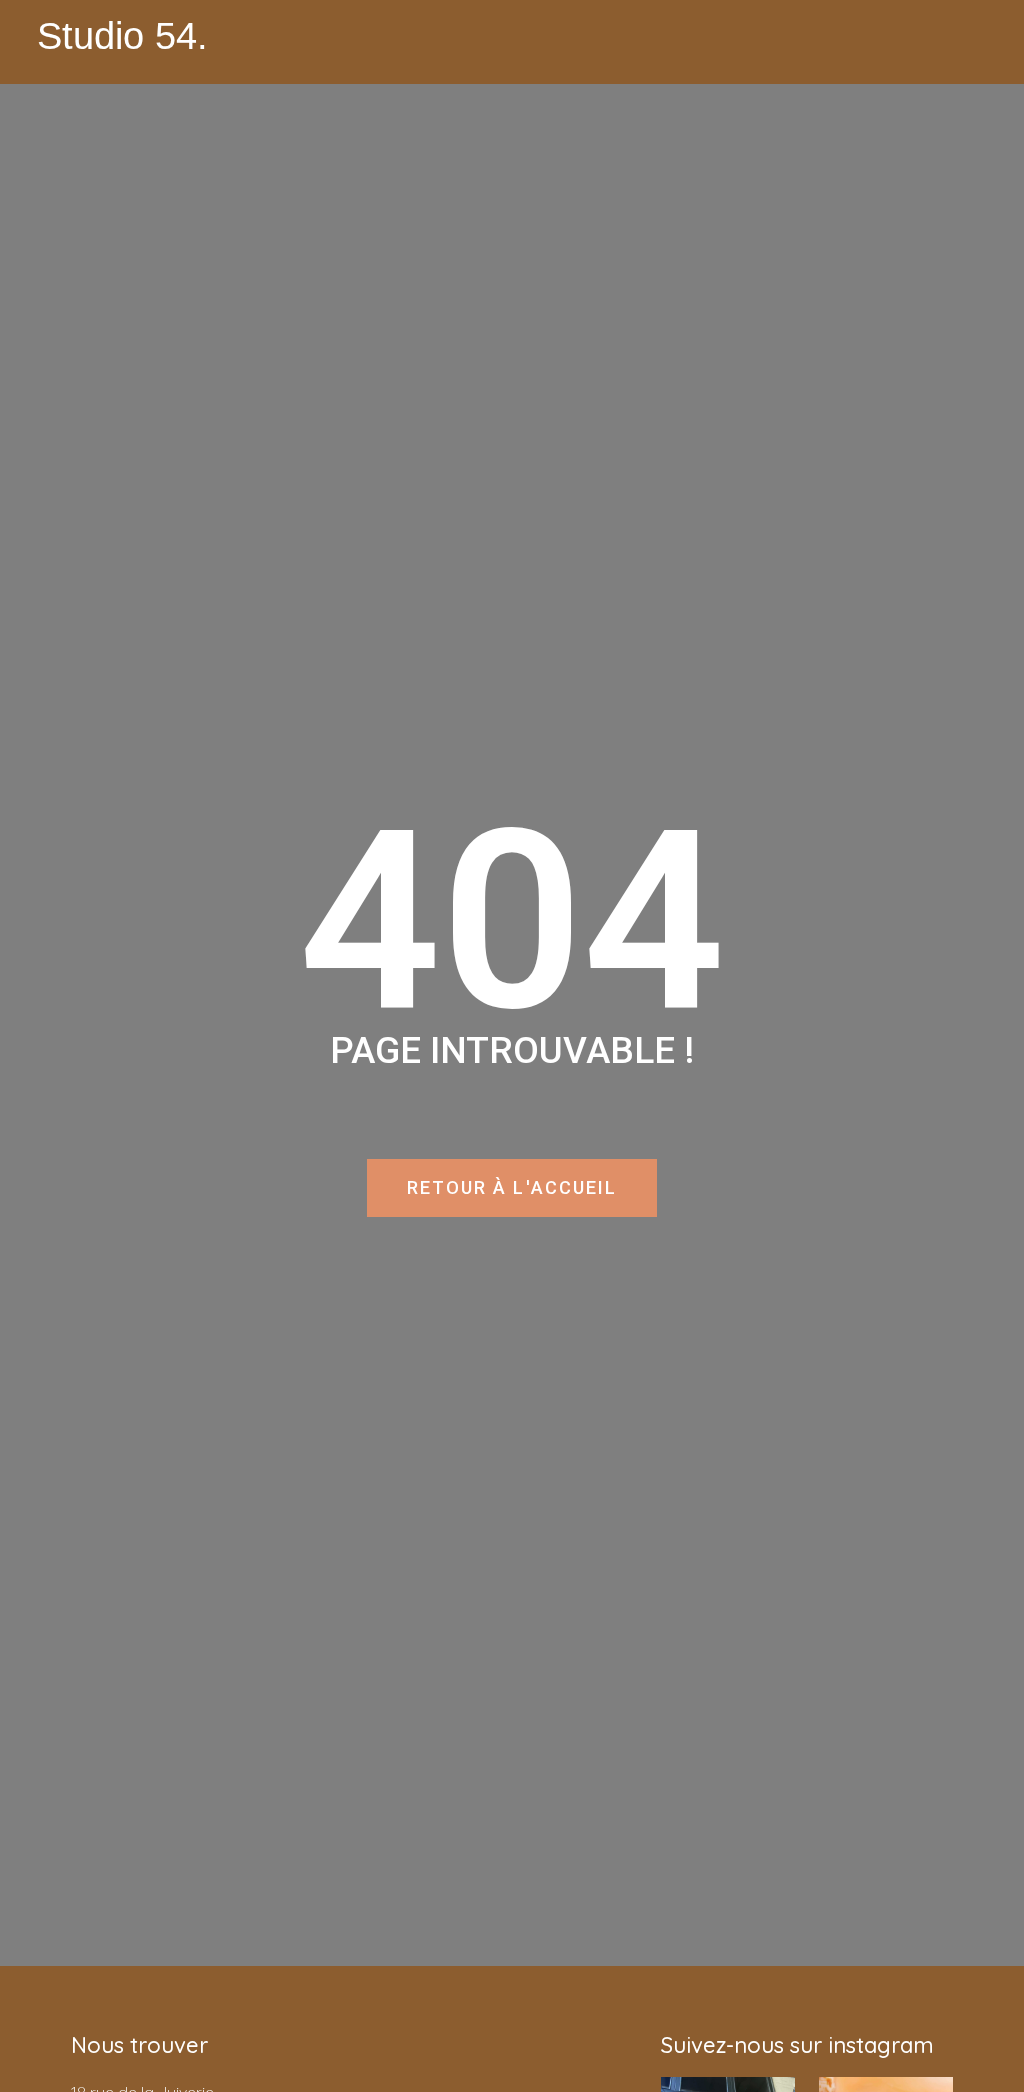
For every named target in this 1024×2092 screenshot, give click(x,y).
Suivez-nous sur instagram (797, 2045)
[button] (972, 42)
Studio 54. (122, 36)
